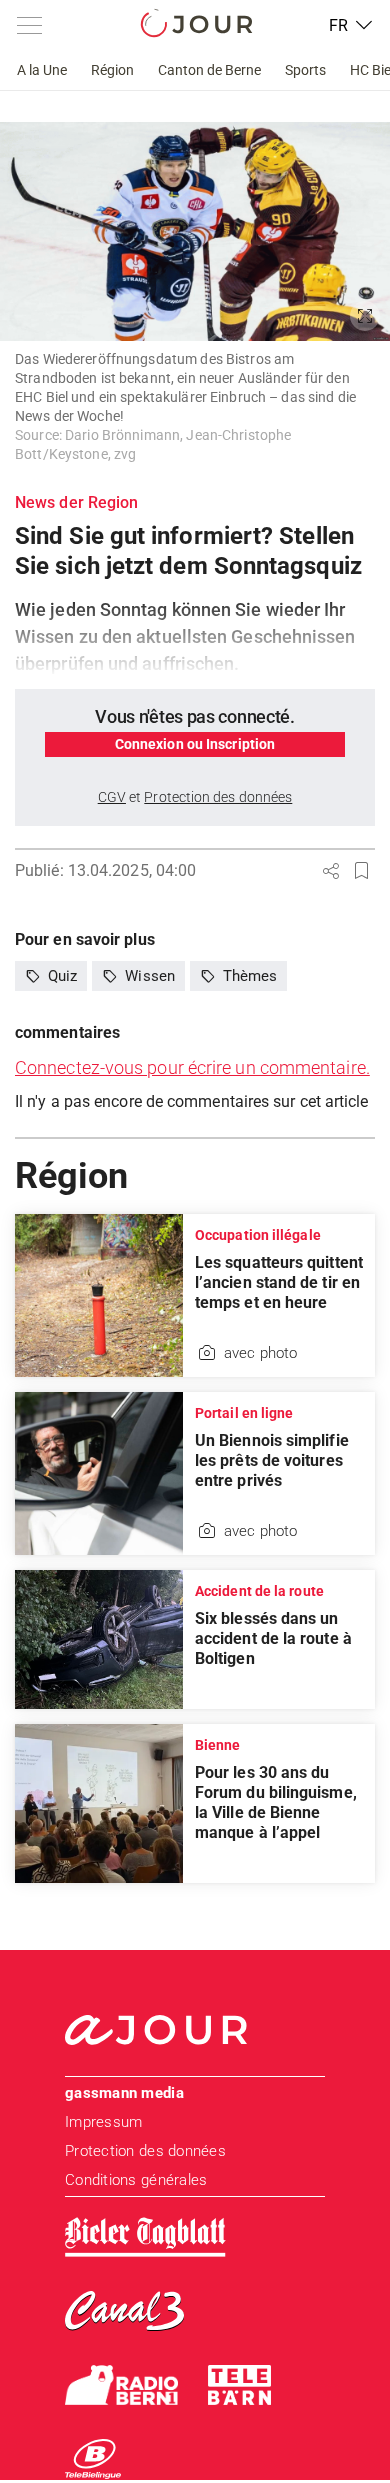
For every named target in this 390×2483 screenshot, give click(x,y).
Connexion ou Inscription (195, 744)
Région (112, 70)
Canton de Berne (209, 70)
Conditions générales (136, 2180)
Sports (305, 70)
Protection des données (145, 2151)
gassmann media (124, 2093)
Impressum (103, 2122)
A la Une (42, 70)
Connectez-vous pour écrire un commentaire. (192, 1067)
